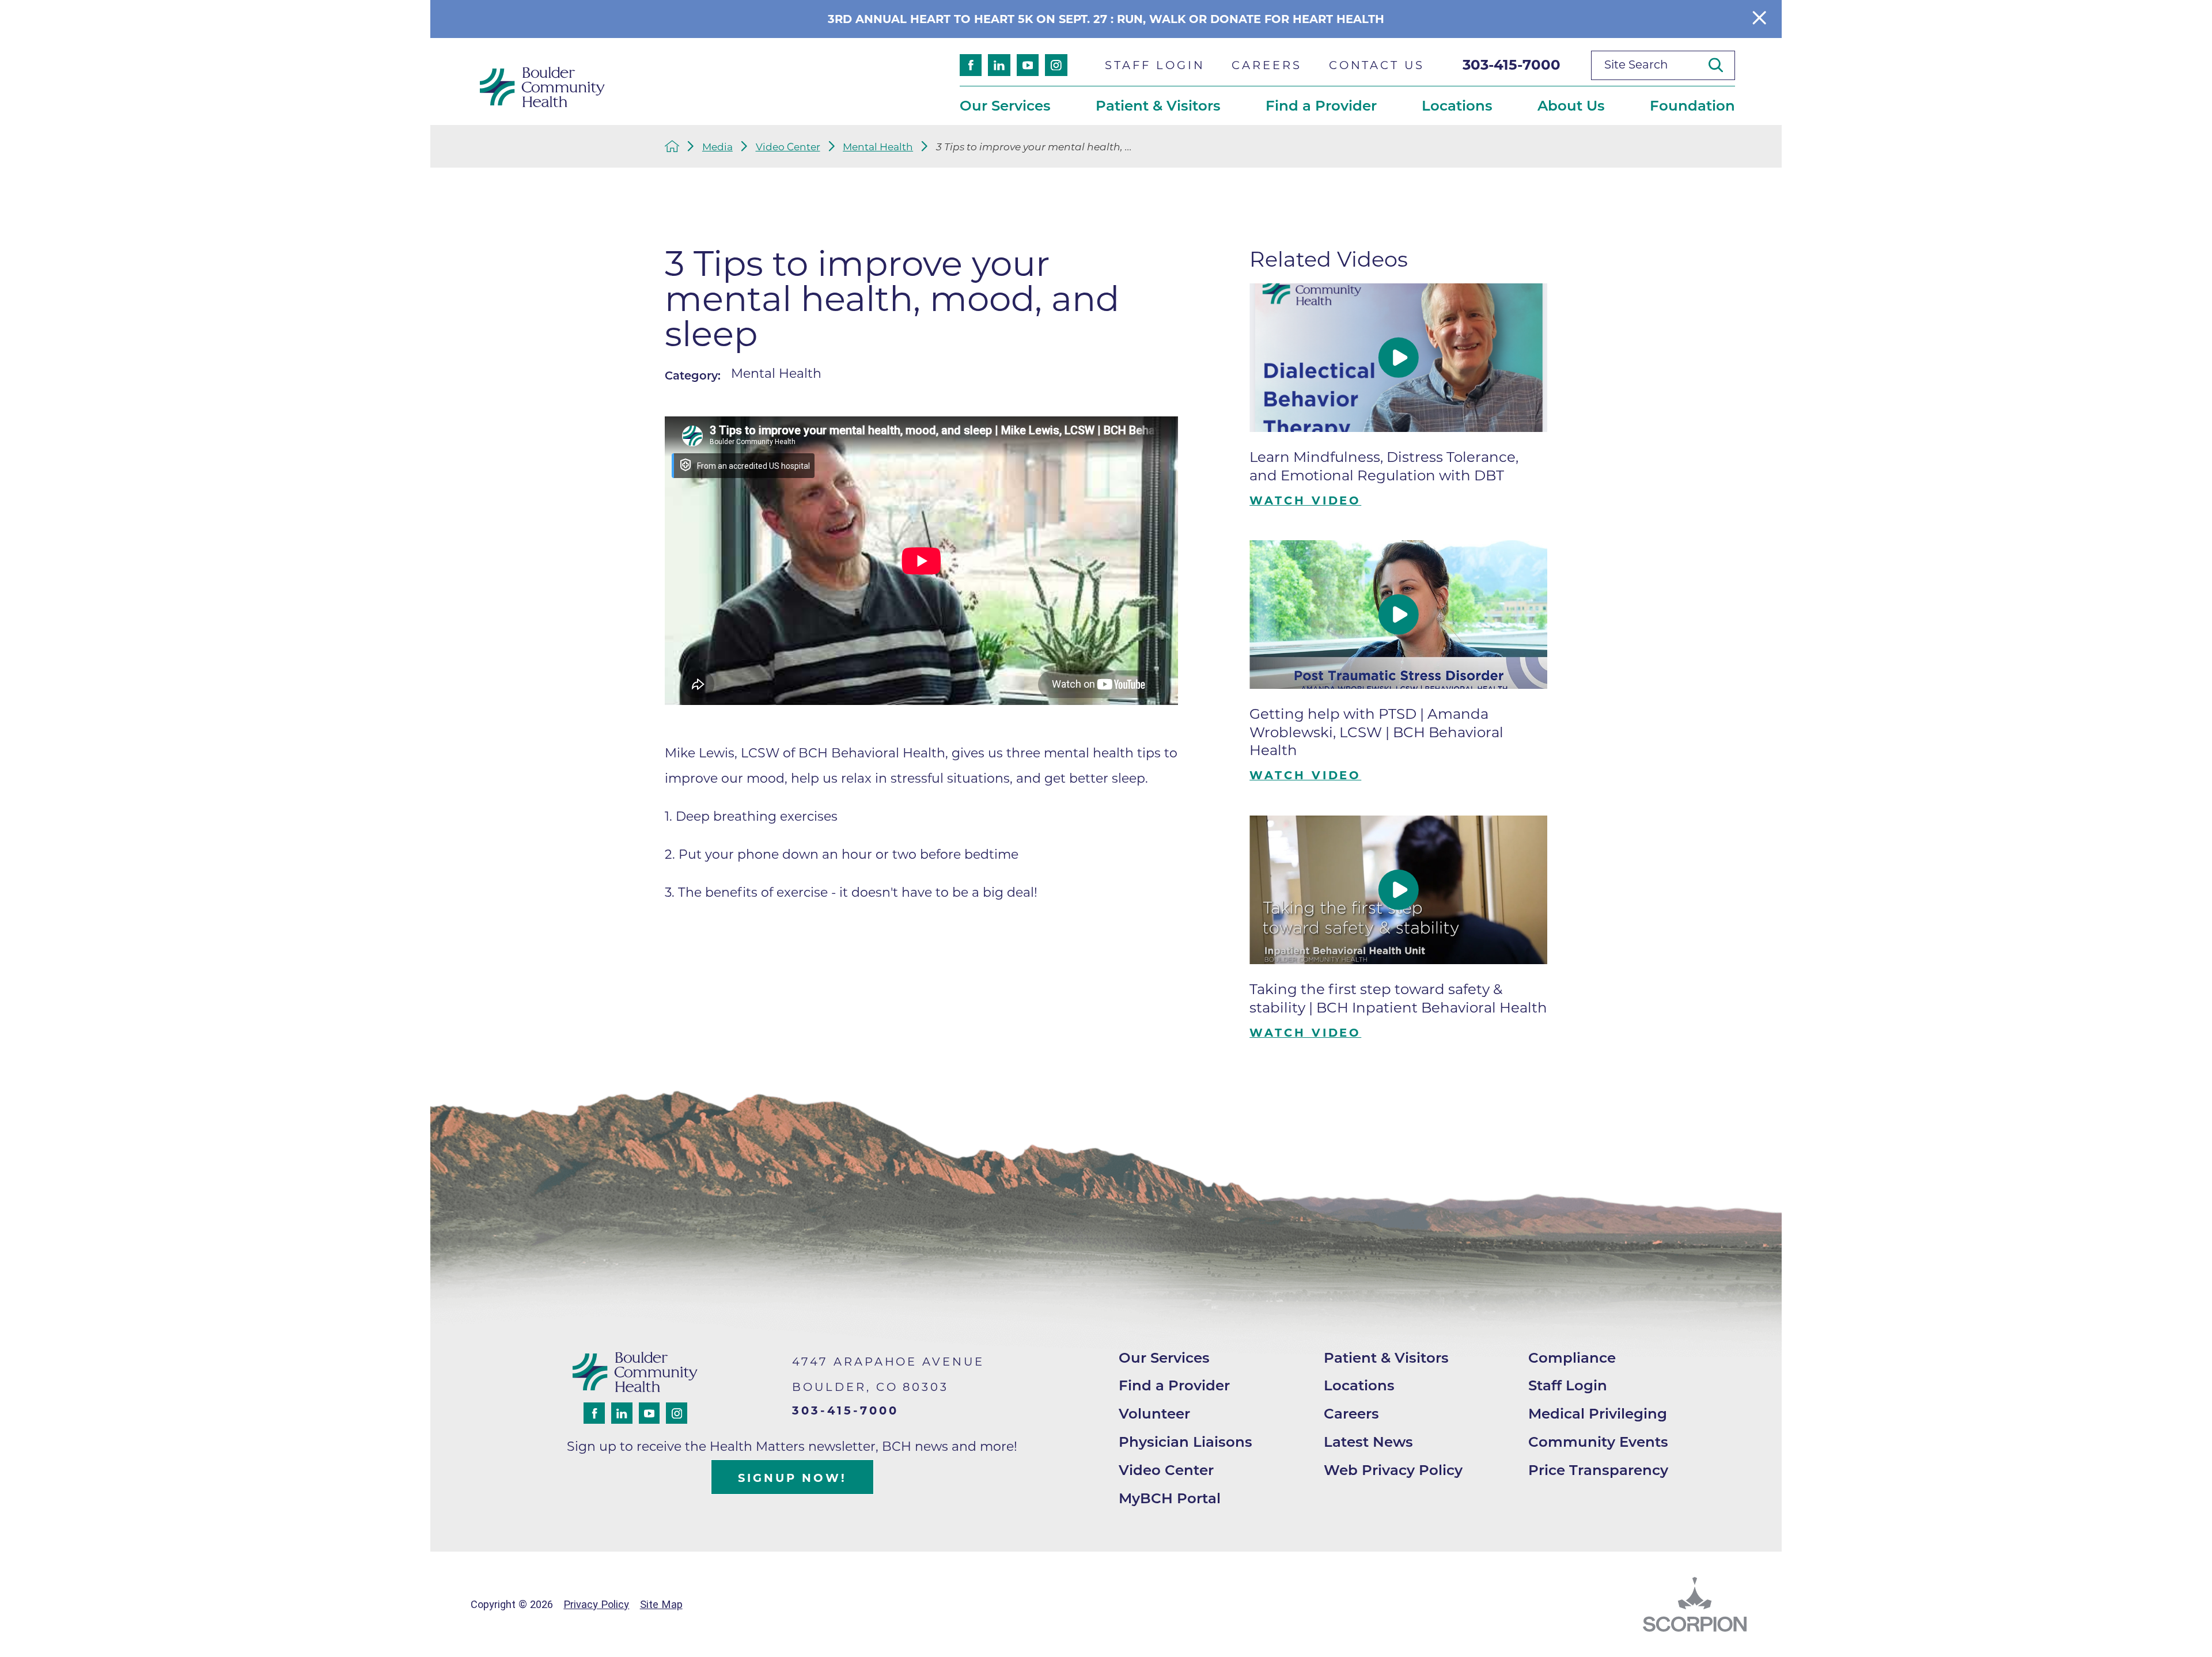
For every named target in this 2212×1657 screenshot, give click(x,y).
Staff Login (1568, 1385)
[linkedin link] (999, 65)
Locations (1359, 1385)
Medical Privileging (1598, 1413)
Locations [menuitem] (1457, 105)
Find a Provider (1174, 1385)
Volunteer (1154, 1413)
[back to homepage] (672, 146)
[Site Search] (1722, 65)
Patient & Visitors (1386, 1358)
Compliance (1572, 1358)
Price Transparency (1598, 1470)
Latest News (1368, 1442)
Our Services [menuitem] (1005, 105)
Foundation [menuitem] (1692, 105)
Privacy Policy (596, 1604)
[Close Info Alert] (1759, 19)
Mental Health (878, 147)
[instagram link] (1056, 65)
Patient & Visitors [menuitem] (1158, 105)
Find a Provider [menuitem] (1321, 105)
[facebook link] (971, 65)
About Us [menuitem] (1571, 105)
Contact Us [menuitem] (1377, 65)
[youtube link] (1028, 65)
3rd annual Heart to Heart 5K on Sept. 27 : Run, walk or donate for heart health (1106, 19)
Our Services (1164, 1358)
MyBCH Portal (1170, 1498)
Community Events (1598, 1442)
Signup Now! (792, 1478)
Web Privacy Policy (1393, 1470)
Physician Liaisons (1185, 1442)
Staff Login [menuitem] (1155, 65)
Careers (1351, 1413)
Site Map (661, 1604)
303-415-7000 (1512, 65)
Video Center (788, 147)
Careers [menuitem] (1266, 65)
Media (717, 147)
